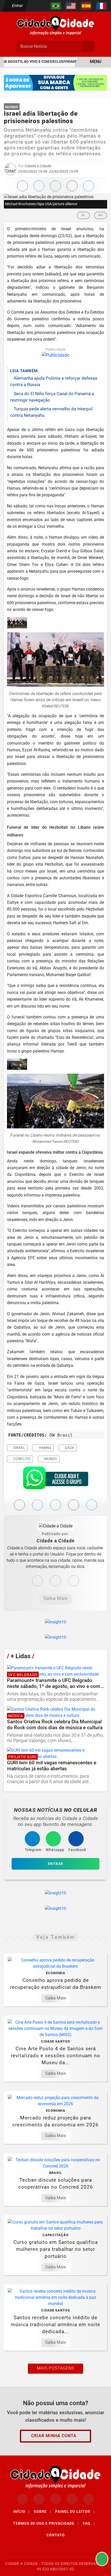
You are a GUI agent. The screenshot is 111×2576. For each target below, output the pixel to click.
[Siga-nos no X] (55, 2499)
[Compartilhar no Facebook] (22, 186)
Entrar (17, 6)
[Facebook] (55, 1581)
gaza (69, 1448)
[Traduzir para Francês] (101, 6)
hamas (45, 1448)
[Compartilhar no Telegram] (72, 186)
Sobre (42, 2511)
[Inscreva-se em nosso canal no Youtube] (72, 2499)
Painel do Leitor (75, 2511)
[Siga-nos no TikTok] (89, 2499)
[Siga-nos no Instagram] (39, 2499)
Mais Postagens (55, 2368)
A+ (101, 215)
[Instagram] (37, 1581)
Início (21, 2511)
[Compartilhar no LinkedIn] (89, 186)
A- (83, 215)
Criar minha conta (54, 2436)
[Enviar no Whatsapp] (55, 186)
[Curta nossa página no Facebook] (22, 2499)
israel (19, 1448)
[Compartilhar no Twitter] (39, 186)
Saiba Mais (55, 1598)
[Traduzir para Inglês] (71, 6)
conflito (21, 1459)
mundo (50, 1459)
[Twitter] (74, 1581)
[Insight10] (55, 1622)
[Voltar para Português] (56, 6)
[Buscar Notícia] (88, 46)
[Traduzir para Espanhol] (86, 6)
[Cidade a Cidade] (55, 25)
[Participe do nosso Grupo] (55, 1479)
